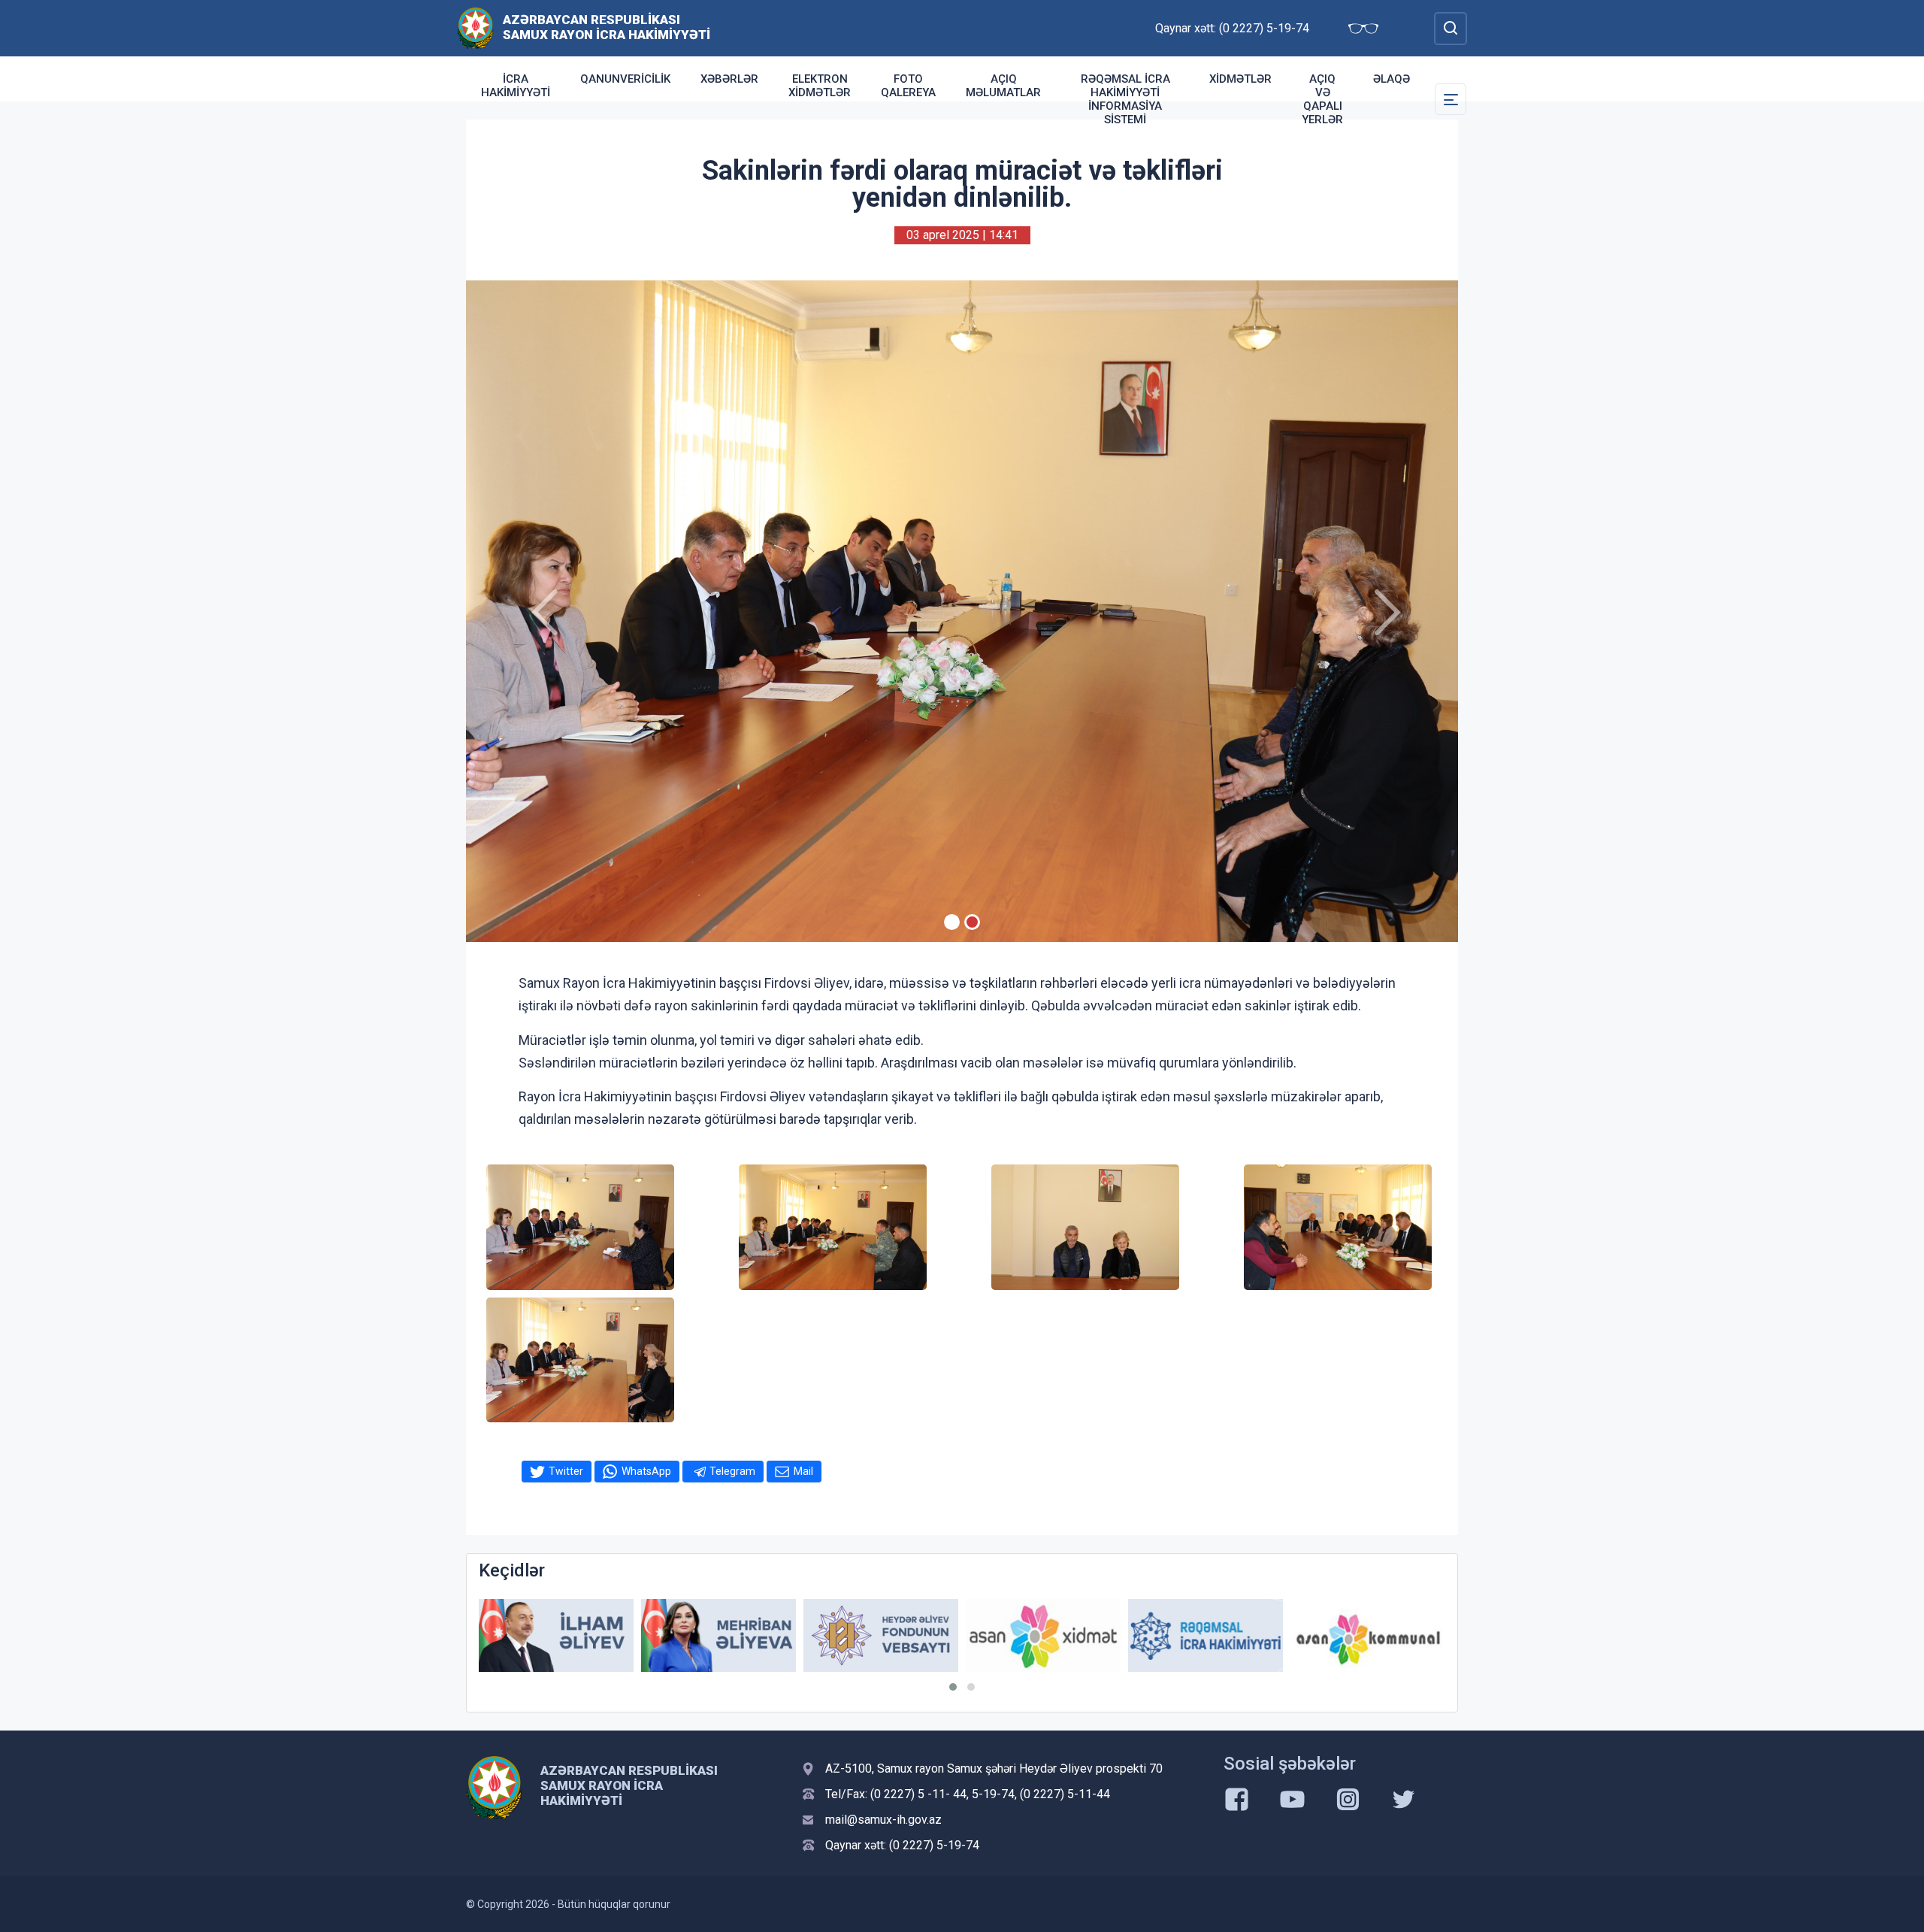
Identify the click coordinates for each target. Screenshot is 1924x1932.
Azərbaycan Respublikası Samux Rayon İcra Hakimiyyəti (607, 27)
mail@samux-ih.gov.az (883, 1820)
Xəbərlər (729, 79)
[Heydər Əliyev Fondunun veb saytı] (718, 1635)
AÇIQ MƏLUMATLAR (1003, 86)
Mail (803, 1471)
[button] (953, 1687)
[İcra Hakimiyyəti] (475, 27)
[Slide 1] (952, 922)
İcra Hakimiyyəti (516, 86)
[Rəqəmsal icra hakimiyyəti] (1043, 1635)
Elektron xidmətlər (820, 86)
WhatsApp (646, 1471)
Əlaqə (1392, 79)
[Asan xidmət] (881, 1635)
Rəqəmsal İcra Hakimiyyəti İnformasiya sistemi (1125, 99)
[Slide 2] (972, 922)
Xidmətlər (1240, 79)
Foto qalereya (908, 86)
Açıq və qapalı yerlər (1322, 99)
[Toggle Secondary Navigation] (1451, 99)
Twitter (566, 1471)
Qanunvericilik (625, 79)
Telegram (732, 1471)
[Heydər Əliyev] (1368, 1635)
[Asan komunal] (1206, 1635)
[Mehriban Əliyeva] (556, 1635)
